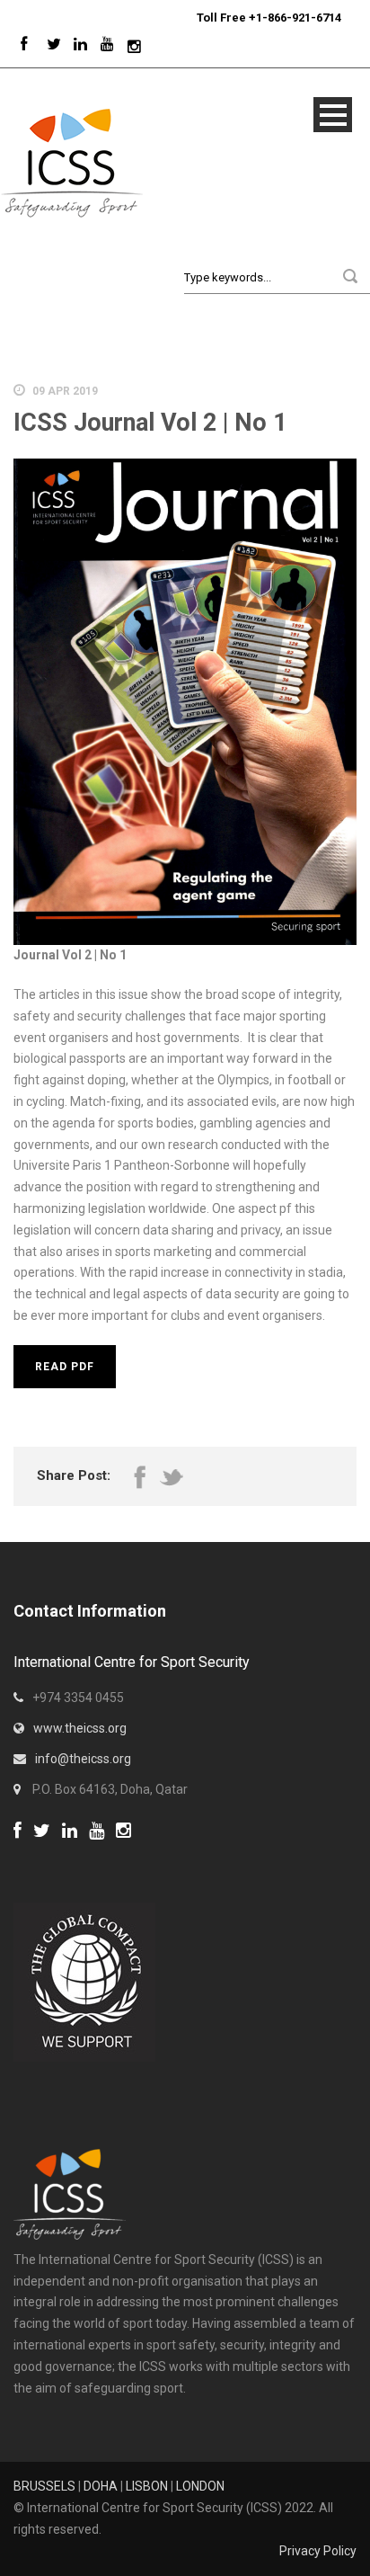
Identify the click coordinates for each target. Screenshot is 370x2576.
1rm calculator (54, 1854)
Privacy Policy (318, 2551)
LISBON (147, 2486)
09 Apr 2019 (65, 391)
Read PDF (65, 1367)
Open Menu (333, 115)
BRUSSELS (44, 2486)
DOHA (101, 2486)
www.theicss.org (80, 1728)
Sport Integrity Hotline (189, 18)
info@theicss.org (83, 1759)
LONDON (200, 2486)
